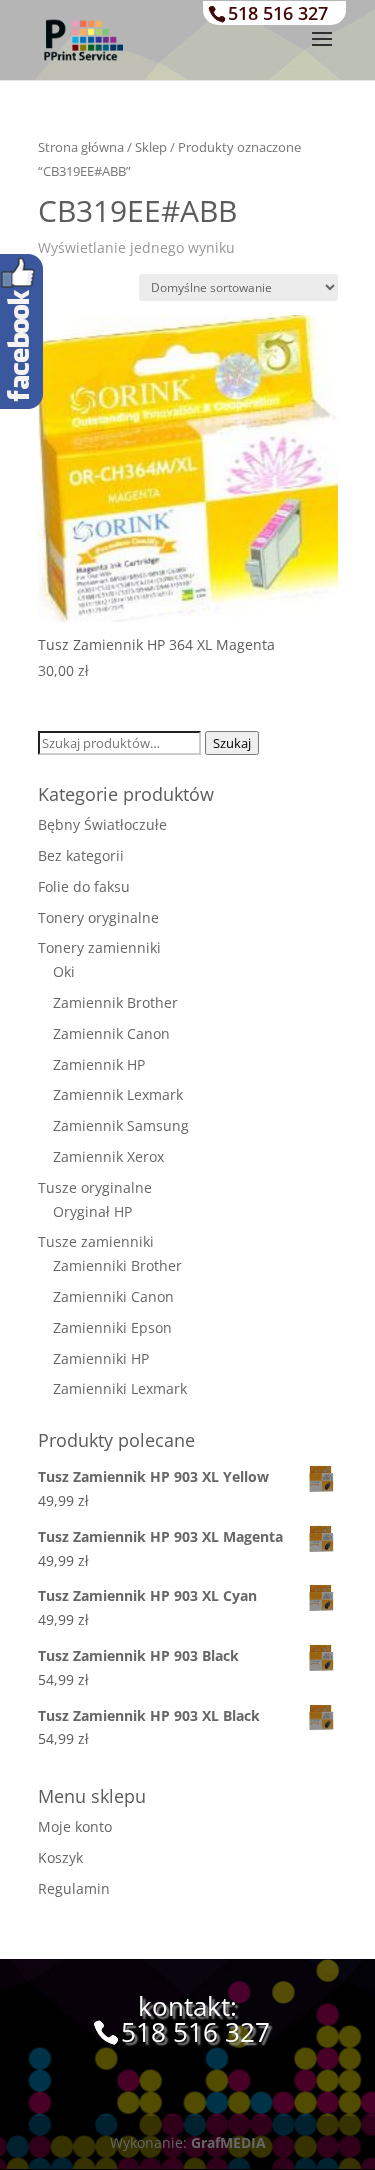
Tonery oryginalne (98, 917)
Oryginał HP (92, 1211)
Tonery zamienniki (99, 947)
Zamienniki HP (101, 1358)
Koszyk (60, 1857)
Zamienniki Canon (113, 1296)
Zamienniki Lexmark (120, 1388)
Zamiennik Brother (115, 1002)
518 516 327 (278, 13)
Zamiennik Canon (111, 1033)
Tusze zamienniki (96, 1241)
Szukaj (232, 743)
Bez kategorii (81, 855)
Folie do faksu (84, 886)
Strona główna (81, 147)
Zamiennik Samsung (121, 1125)
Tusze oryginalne (95, 1187)
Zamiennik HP (99, 1064)
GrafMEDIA (228, 2142)
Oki (64, 971)
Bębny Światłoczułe (102, 824)
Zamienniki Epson (112, 1327)
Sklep (151, 147)
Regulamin (74, 1888)
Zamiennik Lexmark (118, 1094)
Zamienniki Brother (117, 1265)
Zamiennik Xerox (108, 1156)
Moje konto (75, 1826)
